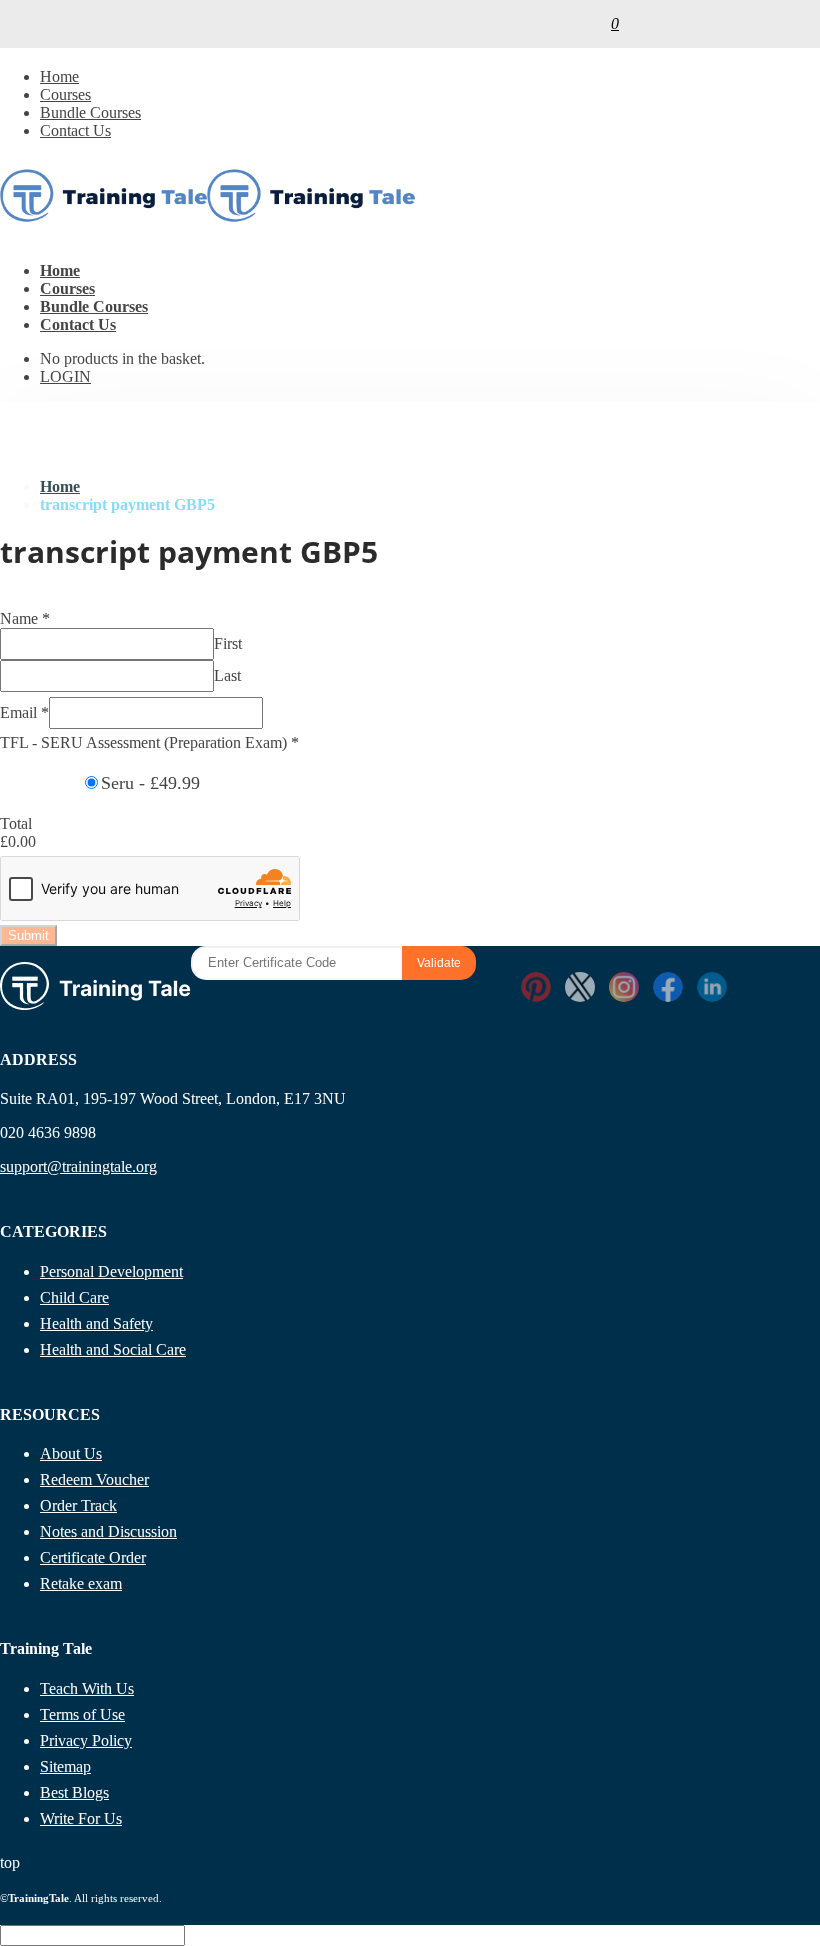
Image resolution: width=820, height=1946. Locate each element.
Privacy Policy (86, 1740)
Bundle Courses (90, 112)
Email (24, 712)
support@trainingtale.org (78, 1166)
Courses (65, 94)
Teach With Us (87, 1688)
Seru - (150, 783)
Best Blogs (74, 1792)
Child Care (74, 1297)
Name (25, 618)
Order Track (78, 1505)
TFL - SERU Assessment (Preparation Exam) (149, 742)
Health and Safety (96, 1323)
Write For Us (81, 1818)
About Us (71, 1453)
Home (59, 76)
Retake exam (81, 1583)
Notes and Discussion (108, 1531)
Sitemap (65, 1766)
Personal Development (111, 1271)
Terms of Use (82, 1714)
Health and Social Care (113, 1349)
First (228, 643)
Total (16, 823)
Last (227, 675)
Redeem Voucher (94, 1479)
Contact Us (75, 130)
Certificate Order (93, 1557)
